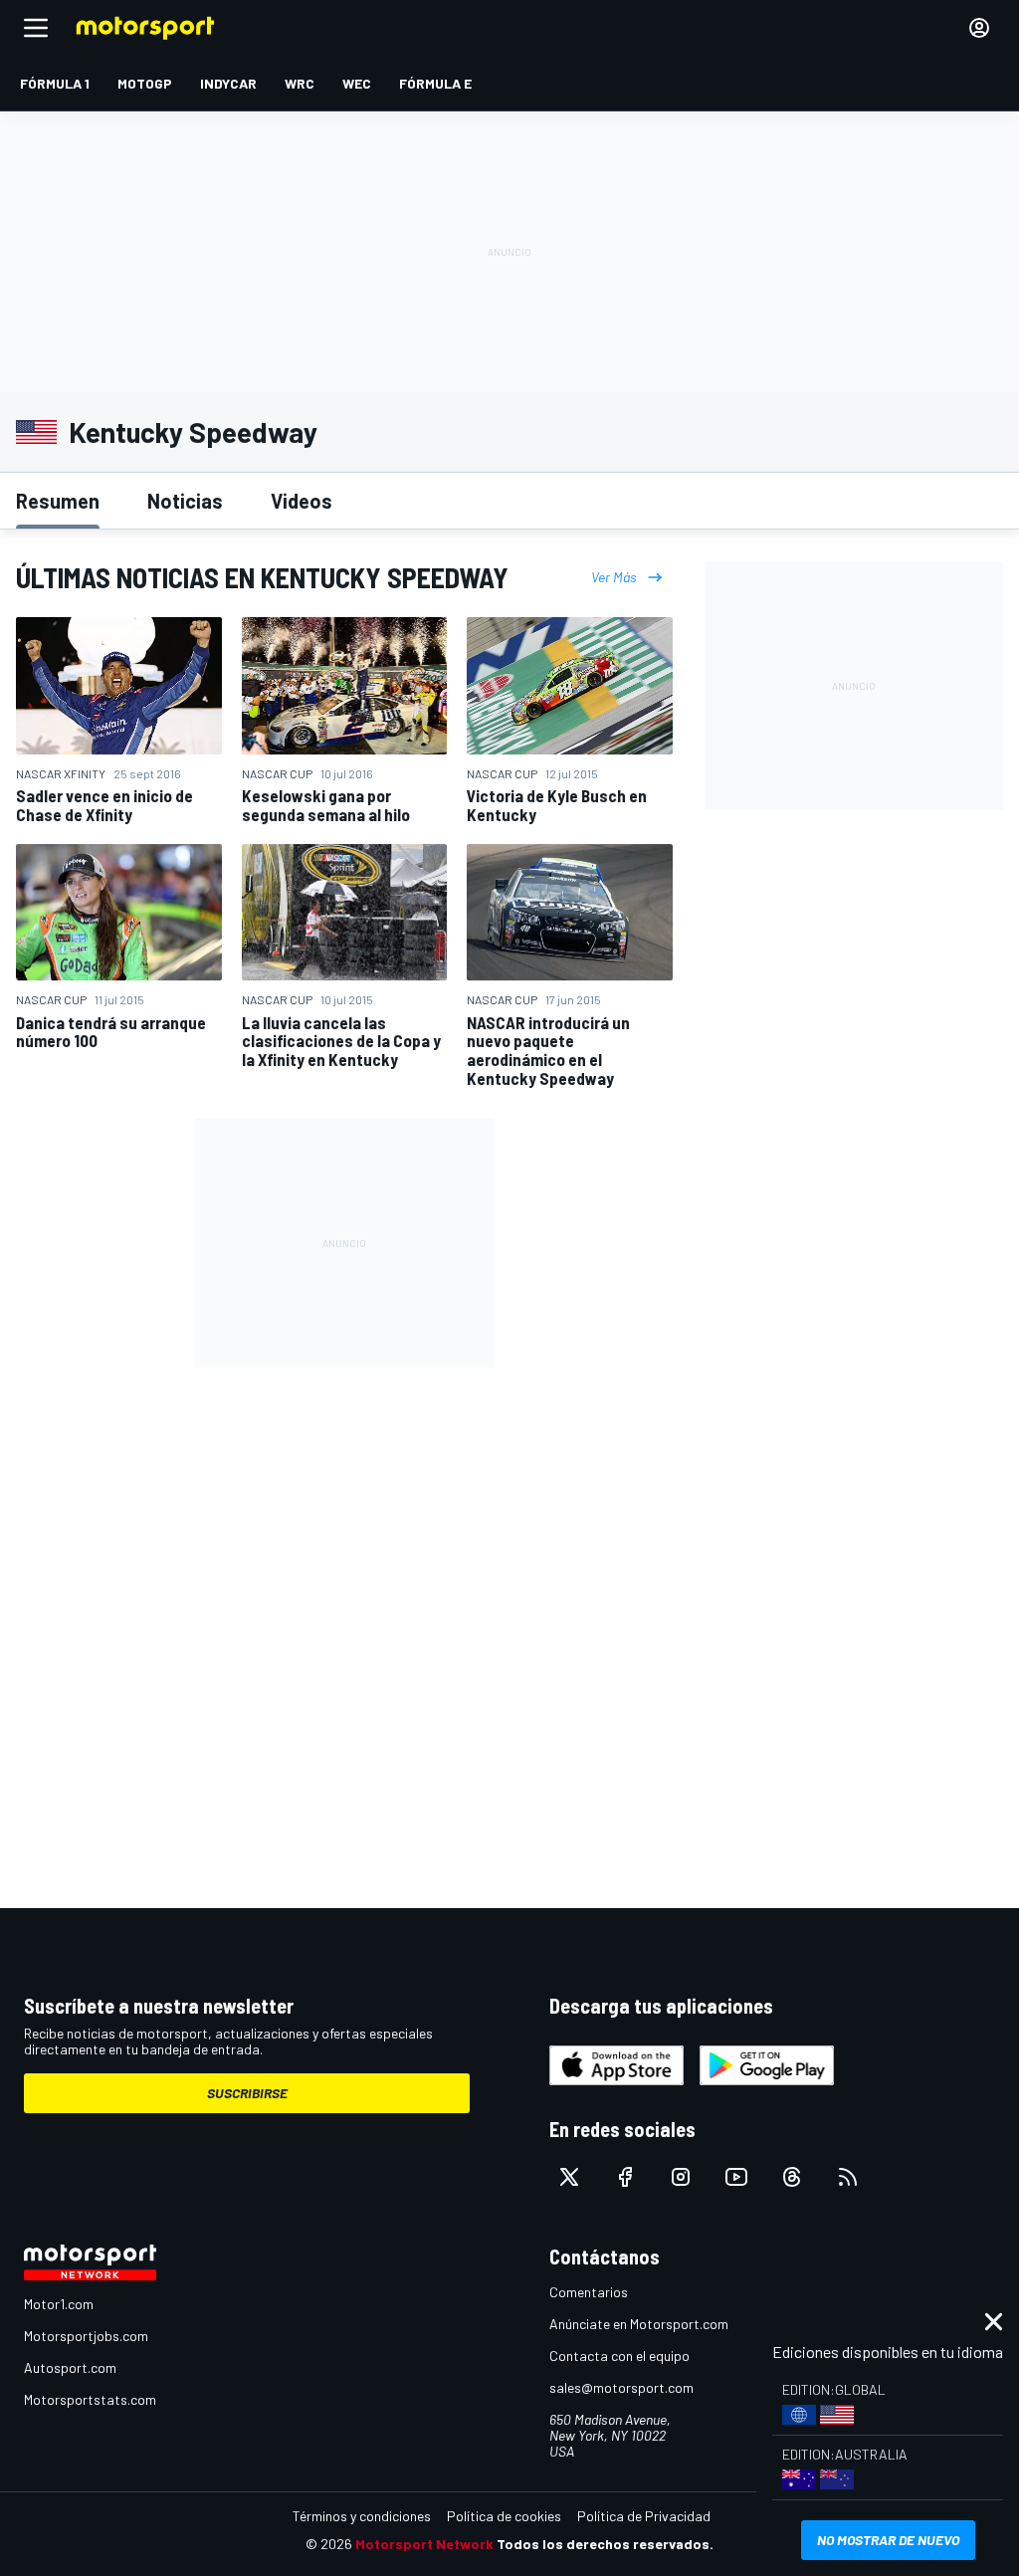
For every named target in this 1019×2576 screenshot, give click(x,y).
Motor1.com (59, 2304)
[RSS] (848, 2177)
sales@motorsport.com (621, 2387)
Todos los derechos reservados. (605, 2544)
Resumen (58, 501)
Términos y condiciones (362, 2516)
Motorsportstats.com (90, 2399)
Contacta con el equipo (619, 2356)
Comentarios (589, 2292)
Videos (302, 501)
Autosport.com (70, 2367)
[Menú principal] (36, 28)
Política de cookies (504, 2516)
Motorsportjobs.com (86, 2336)
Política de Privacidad (644, 2516)
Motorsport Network (424, 2544)
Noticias (185, 501)
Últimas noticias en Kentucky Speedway (262, 577)
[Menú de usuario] (979, 28)
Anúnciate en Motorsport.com (639, 2324)
